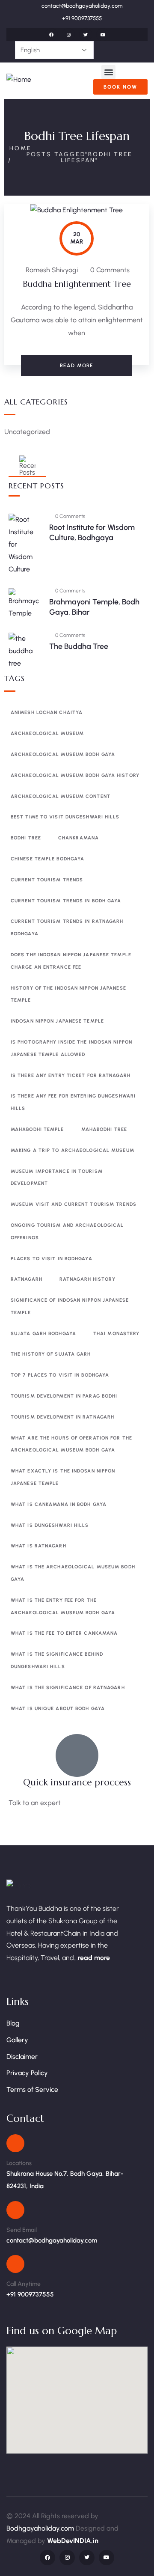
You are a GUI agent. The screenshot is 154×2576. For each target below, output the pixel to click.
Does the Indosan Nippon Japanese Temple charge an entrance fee (71, 961)
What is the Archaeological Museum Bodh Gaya (73, 1573)
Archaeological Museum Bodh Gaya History (75, 775)
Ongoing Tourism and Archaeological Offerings (67, 1231)
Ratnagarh (27, 1279)
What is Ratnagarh (38, 1546)
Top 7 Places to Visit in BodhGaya (60, 1375)
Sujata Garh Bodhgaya (43, 1334)
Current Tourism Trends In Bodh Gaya (66, 901)
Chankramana (78, 838)
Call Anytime (24, 2284)
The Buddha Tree (79, 646)
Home (21, 148)
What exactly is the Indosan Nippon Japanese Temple (63, 1477)
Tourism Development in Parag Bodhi (64, 1396)
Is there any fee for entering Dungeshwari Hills (73, 1102)
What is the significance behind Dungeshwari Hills (57, 1660)
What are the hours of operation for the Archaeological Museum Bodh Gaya (71, 1444)
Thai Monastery (116, 1334)
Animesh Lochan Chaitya (47, 712)
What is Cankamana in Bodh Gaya (59, 1504)
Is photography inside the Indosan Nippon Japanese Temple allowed (71, 1048)
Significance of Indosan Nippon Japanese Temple (70, 1306)
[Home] (19, 80)
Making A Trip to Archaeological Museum (73, 1150)
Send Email (22, 2230)
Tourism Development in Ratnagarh (62, 1417)
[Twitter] (86, 35)
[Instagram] (68, 35)
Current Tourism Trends (47, 880)
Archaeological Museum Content (61, 796)
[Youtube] (103, 35)
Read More (77, 366)
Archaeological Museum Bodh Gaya (63, 754)
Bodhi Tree (26, 838)
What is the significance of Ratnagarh (68, 1688)
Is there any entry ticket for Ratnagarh (71, 1075)
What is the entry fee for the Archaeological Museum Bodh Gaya (63, 1606)
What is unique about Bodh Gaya (58, 1709)
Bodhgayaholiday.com (41, 2528)
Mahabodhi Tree (104, 1129)
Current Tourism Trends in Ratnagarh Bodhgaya (67, 928)
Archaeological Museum (47, 733)
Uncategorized (27, 432)
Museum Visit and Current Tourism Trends (74, 1204)
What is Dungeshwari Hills (50, 1525)
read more (94, 1958)
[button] (108, 72)
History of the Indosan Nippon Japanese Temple (68, 994)
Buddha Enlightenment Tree (77, 284)
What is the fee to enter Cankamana (64, 1633)
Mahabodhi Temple (37, 1129)
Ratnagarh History (87, 1279)
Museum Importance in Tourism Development (57, 1178)
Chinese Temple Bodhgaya (47, 859)
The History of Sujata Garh (51, 1354)
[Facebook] (51, 35)
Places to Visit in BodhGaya (52, 1259)
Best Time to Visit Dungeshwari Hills (65, 817)
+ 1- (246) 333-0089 (38, 1823)
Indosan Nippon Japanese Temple (57, 1021)
